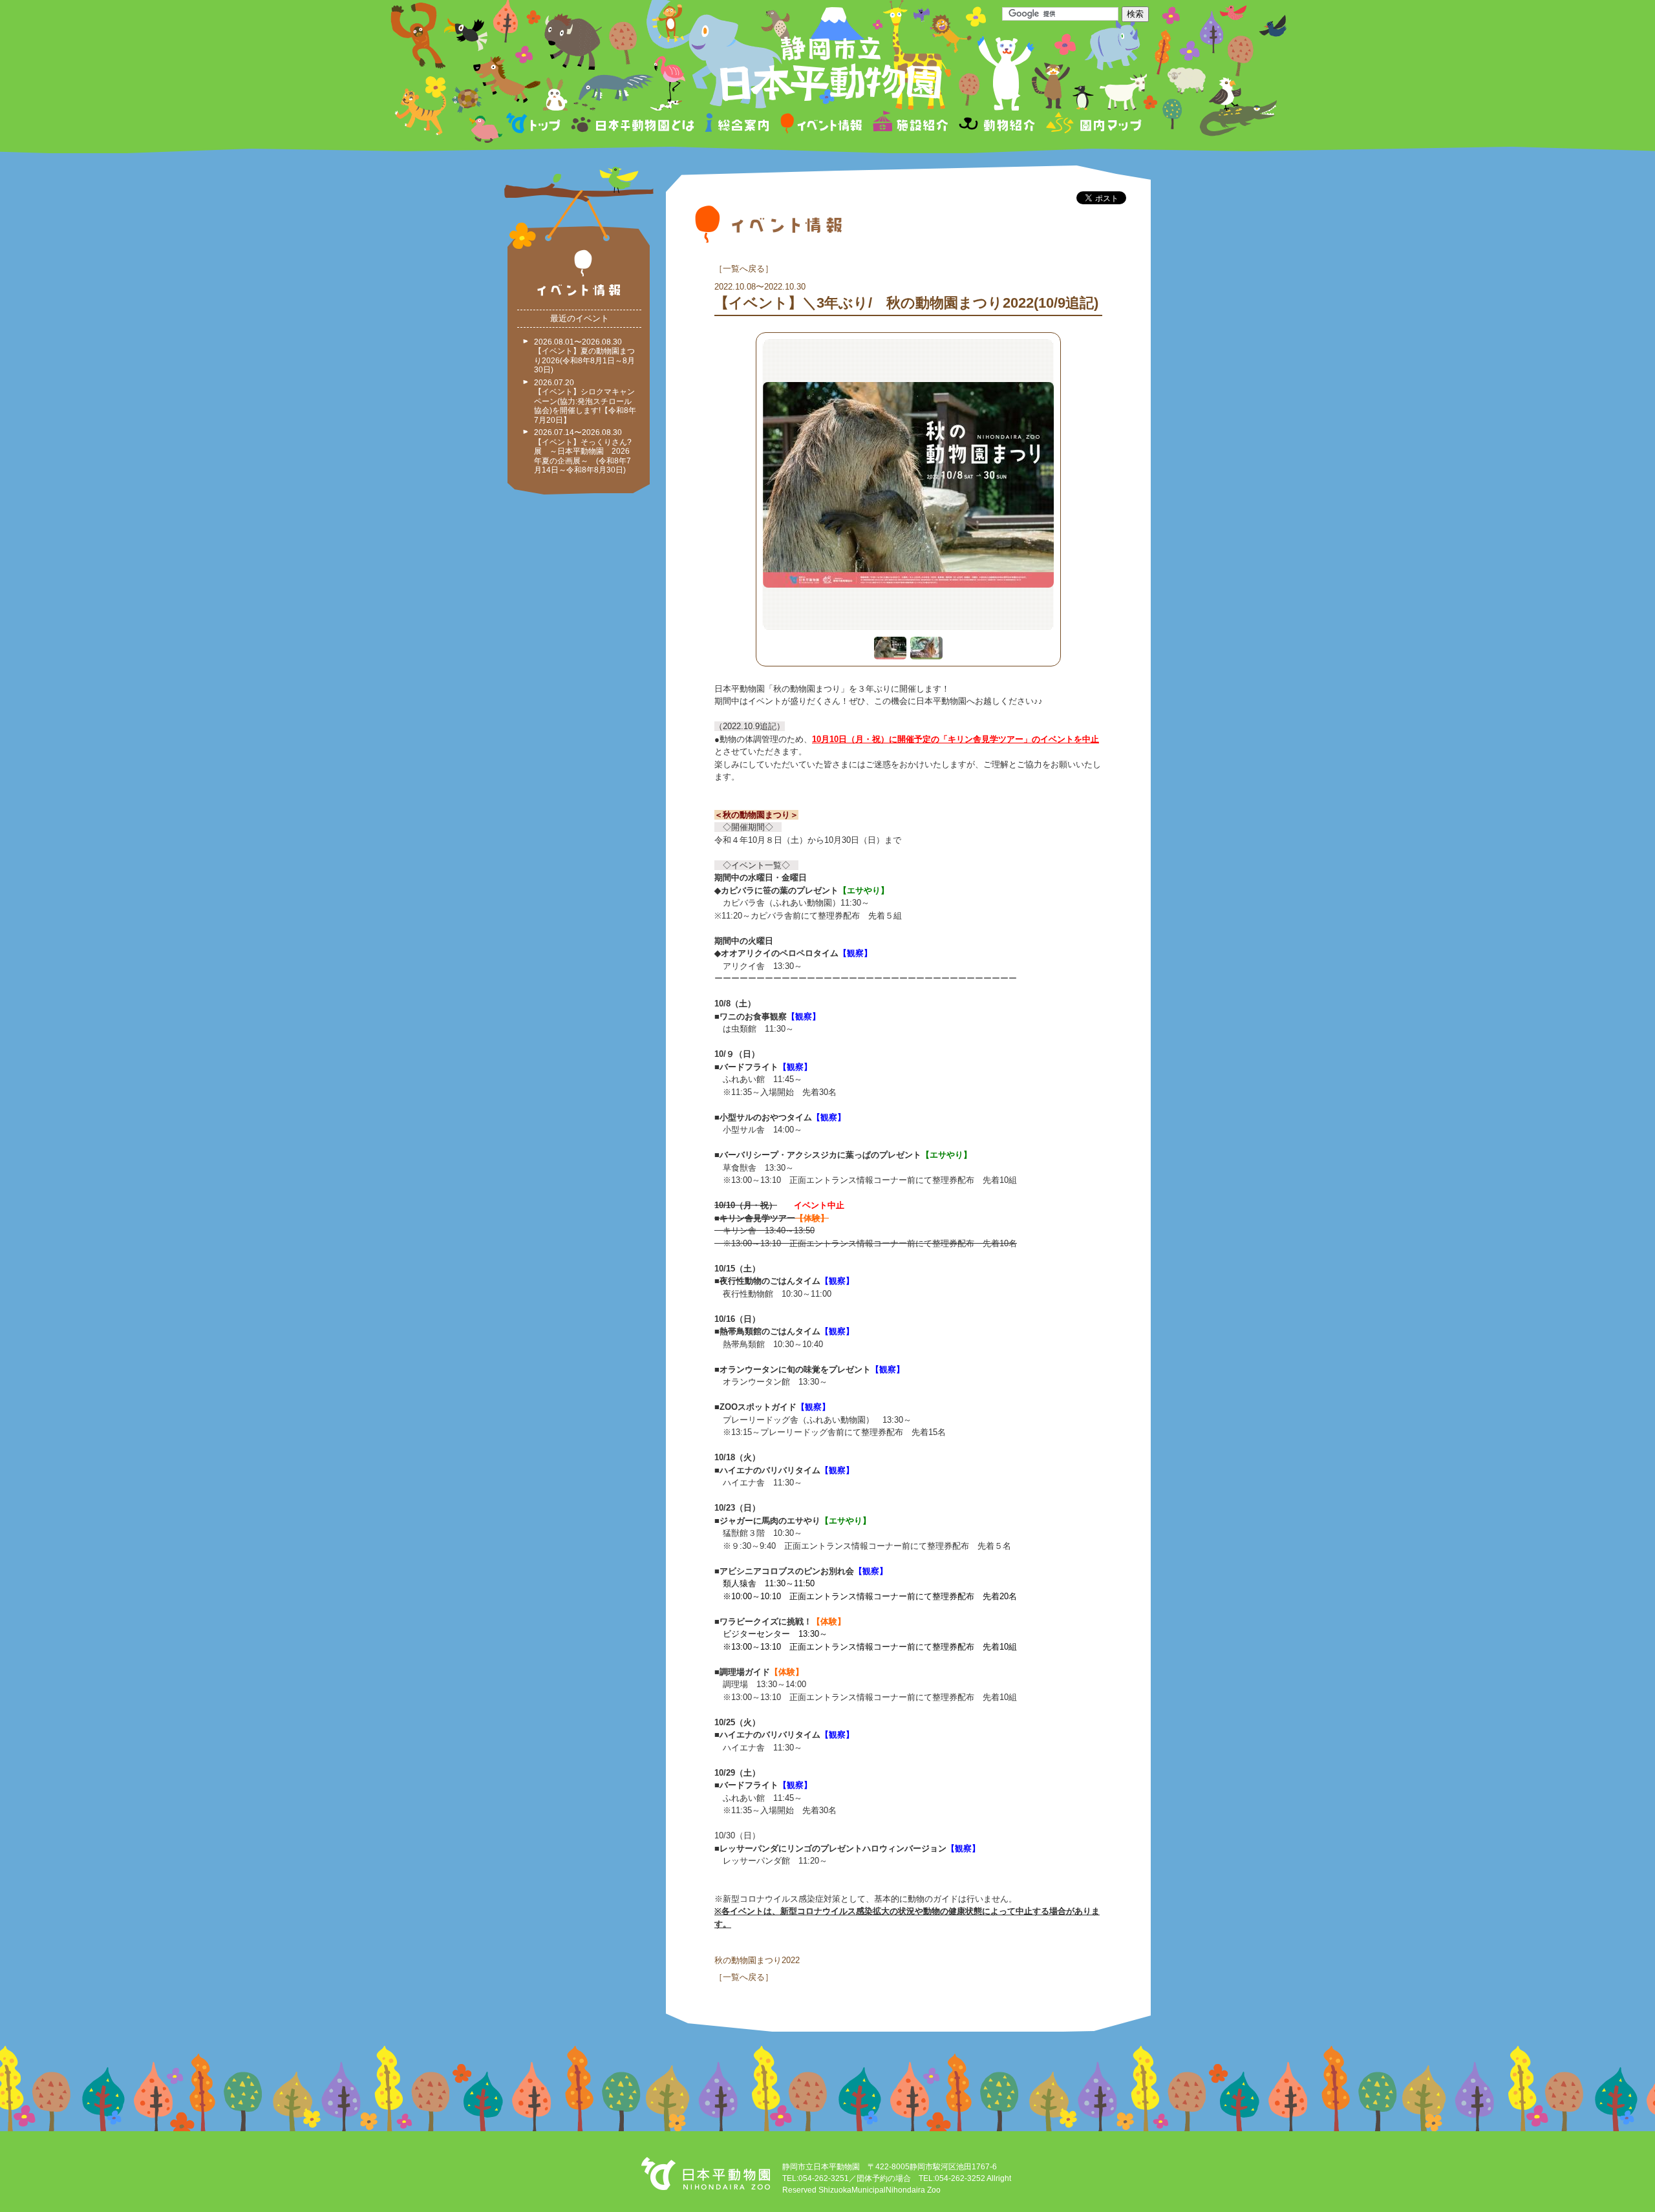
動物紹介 (997, 125)
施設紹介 (910, 125)
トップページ (535, 125)
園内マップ (1092, 125)
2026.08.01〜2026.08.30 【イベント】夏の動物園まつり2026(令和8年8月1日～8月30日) (584, 356)
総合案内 (738, 125)
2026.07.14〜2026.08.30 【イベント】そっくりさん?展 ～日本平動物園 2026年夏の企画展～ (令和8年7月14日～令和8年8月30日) (583, 451)
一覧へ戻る (744, 269)
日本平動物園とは (634, 125)
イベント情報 (821, 125)
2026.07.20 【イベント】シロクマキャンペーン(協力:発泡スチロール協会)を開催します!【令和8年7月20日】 (585, 401)
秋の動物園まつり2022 (757, 1960)
